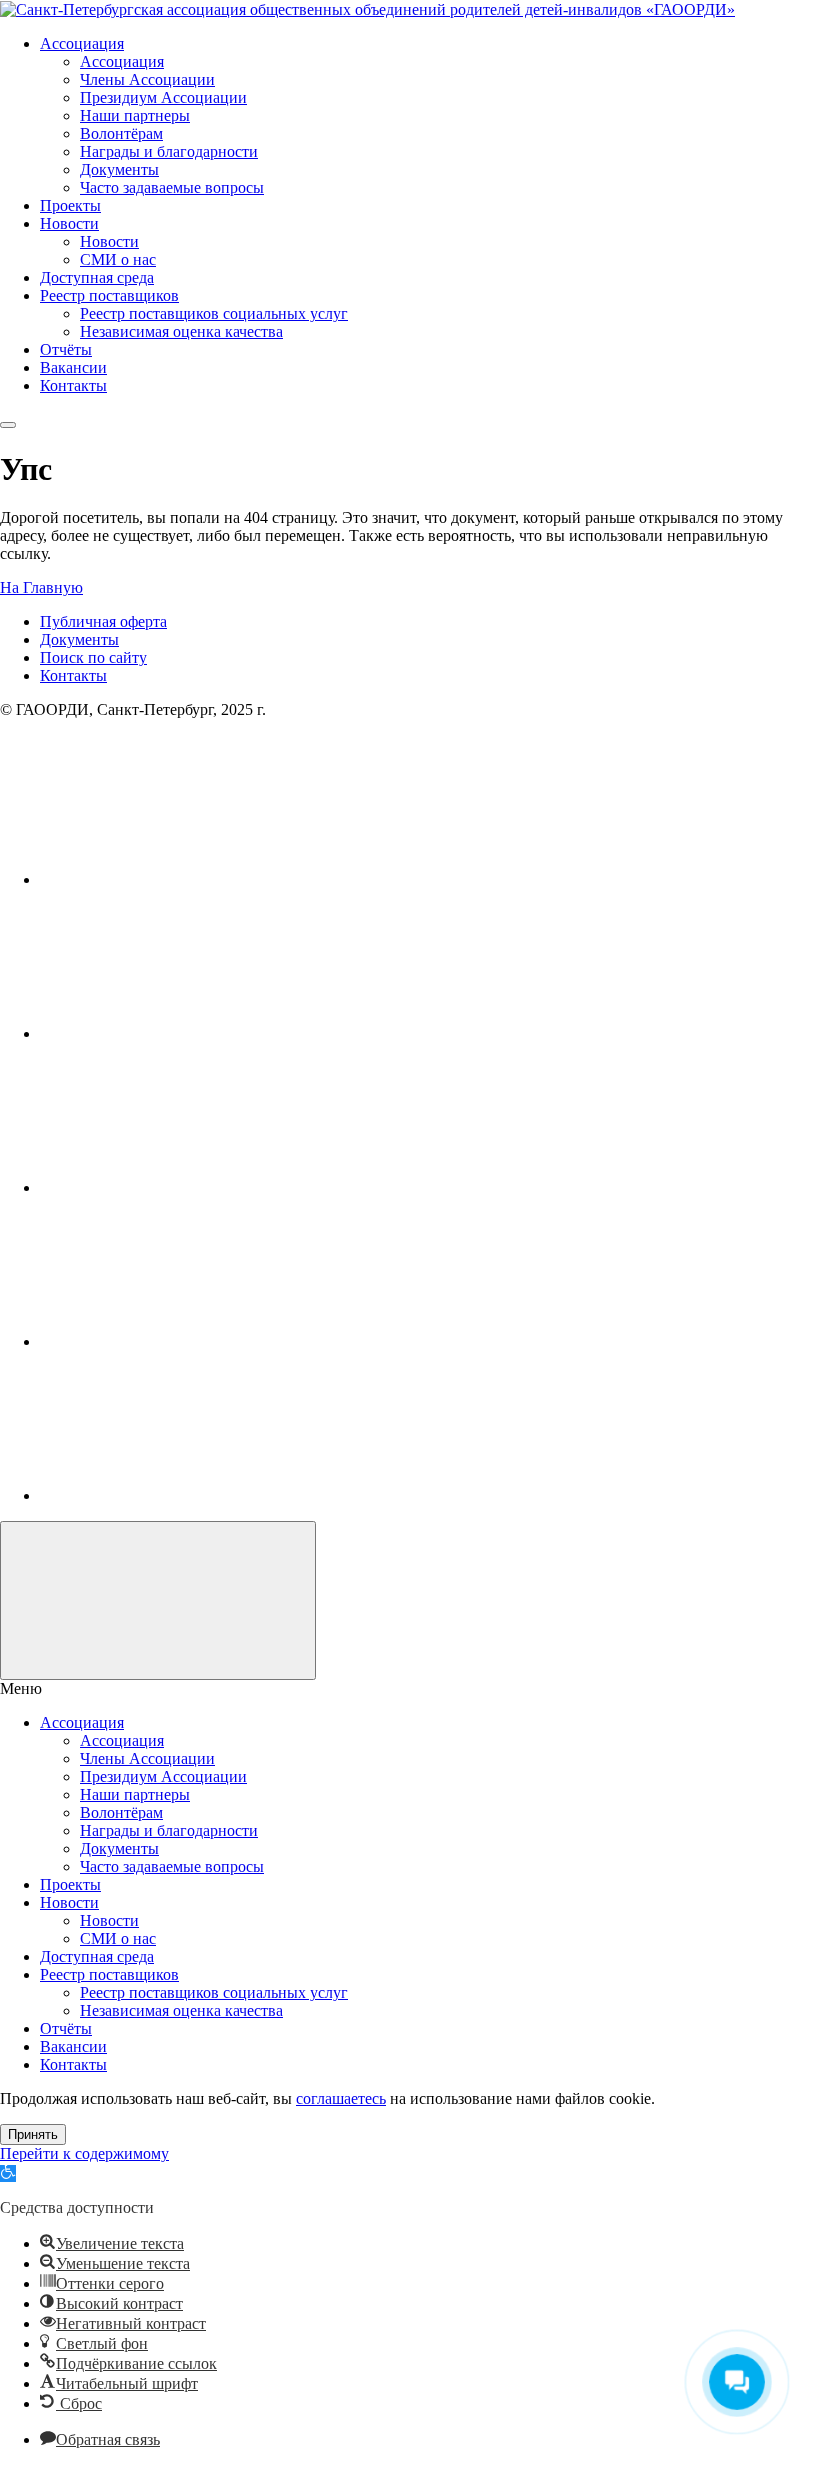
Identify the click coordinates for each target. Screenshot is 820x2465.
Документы (79, 639)
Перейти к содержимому (84, 2153)
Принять (33, 2134)
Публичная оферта (103, 621)
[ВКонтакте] (190, 879)
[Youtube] (190, 1033)
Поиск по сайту (93, 657)
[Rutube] (190, 1187)
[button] (8, 2173)
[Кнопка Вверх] (158, 1600)
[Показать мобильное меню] (8, 425)
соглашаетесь (341, 2098)
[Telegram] (190, 1341)
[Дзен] (190, 1495)
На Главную (41, 587)
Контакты (73, 675)
